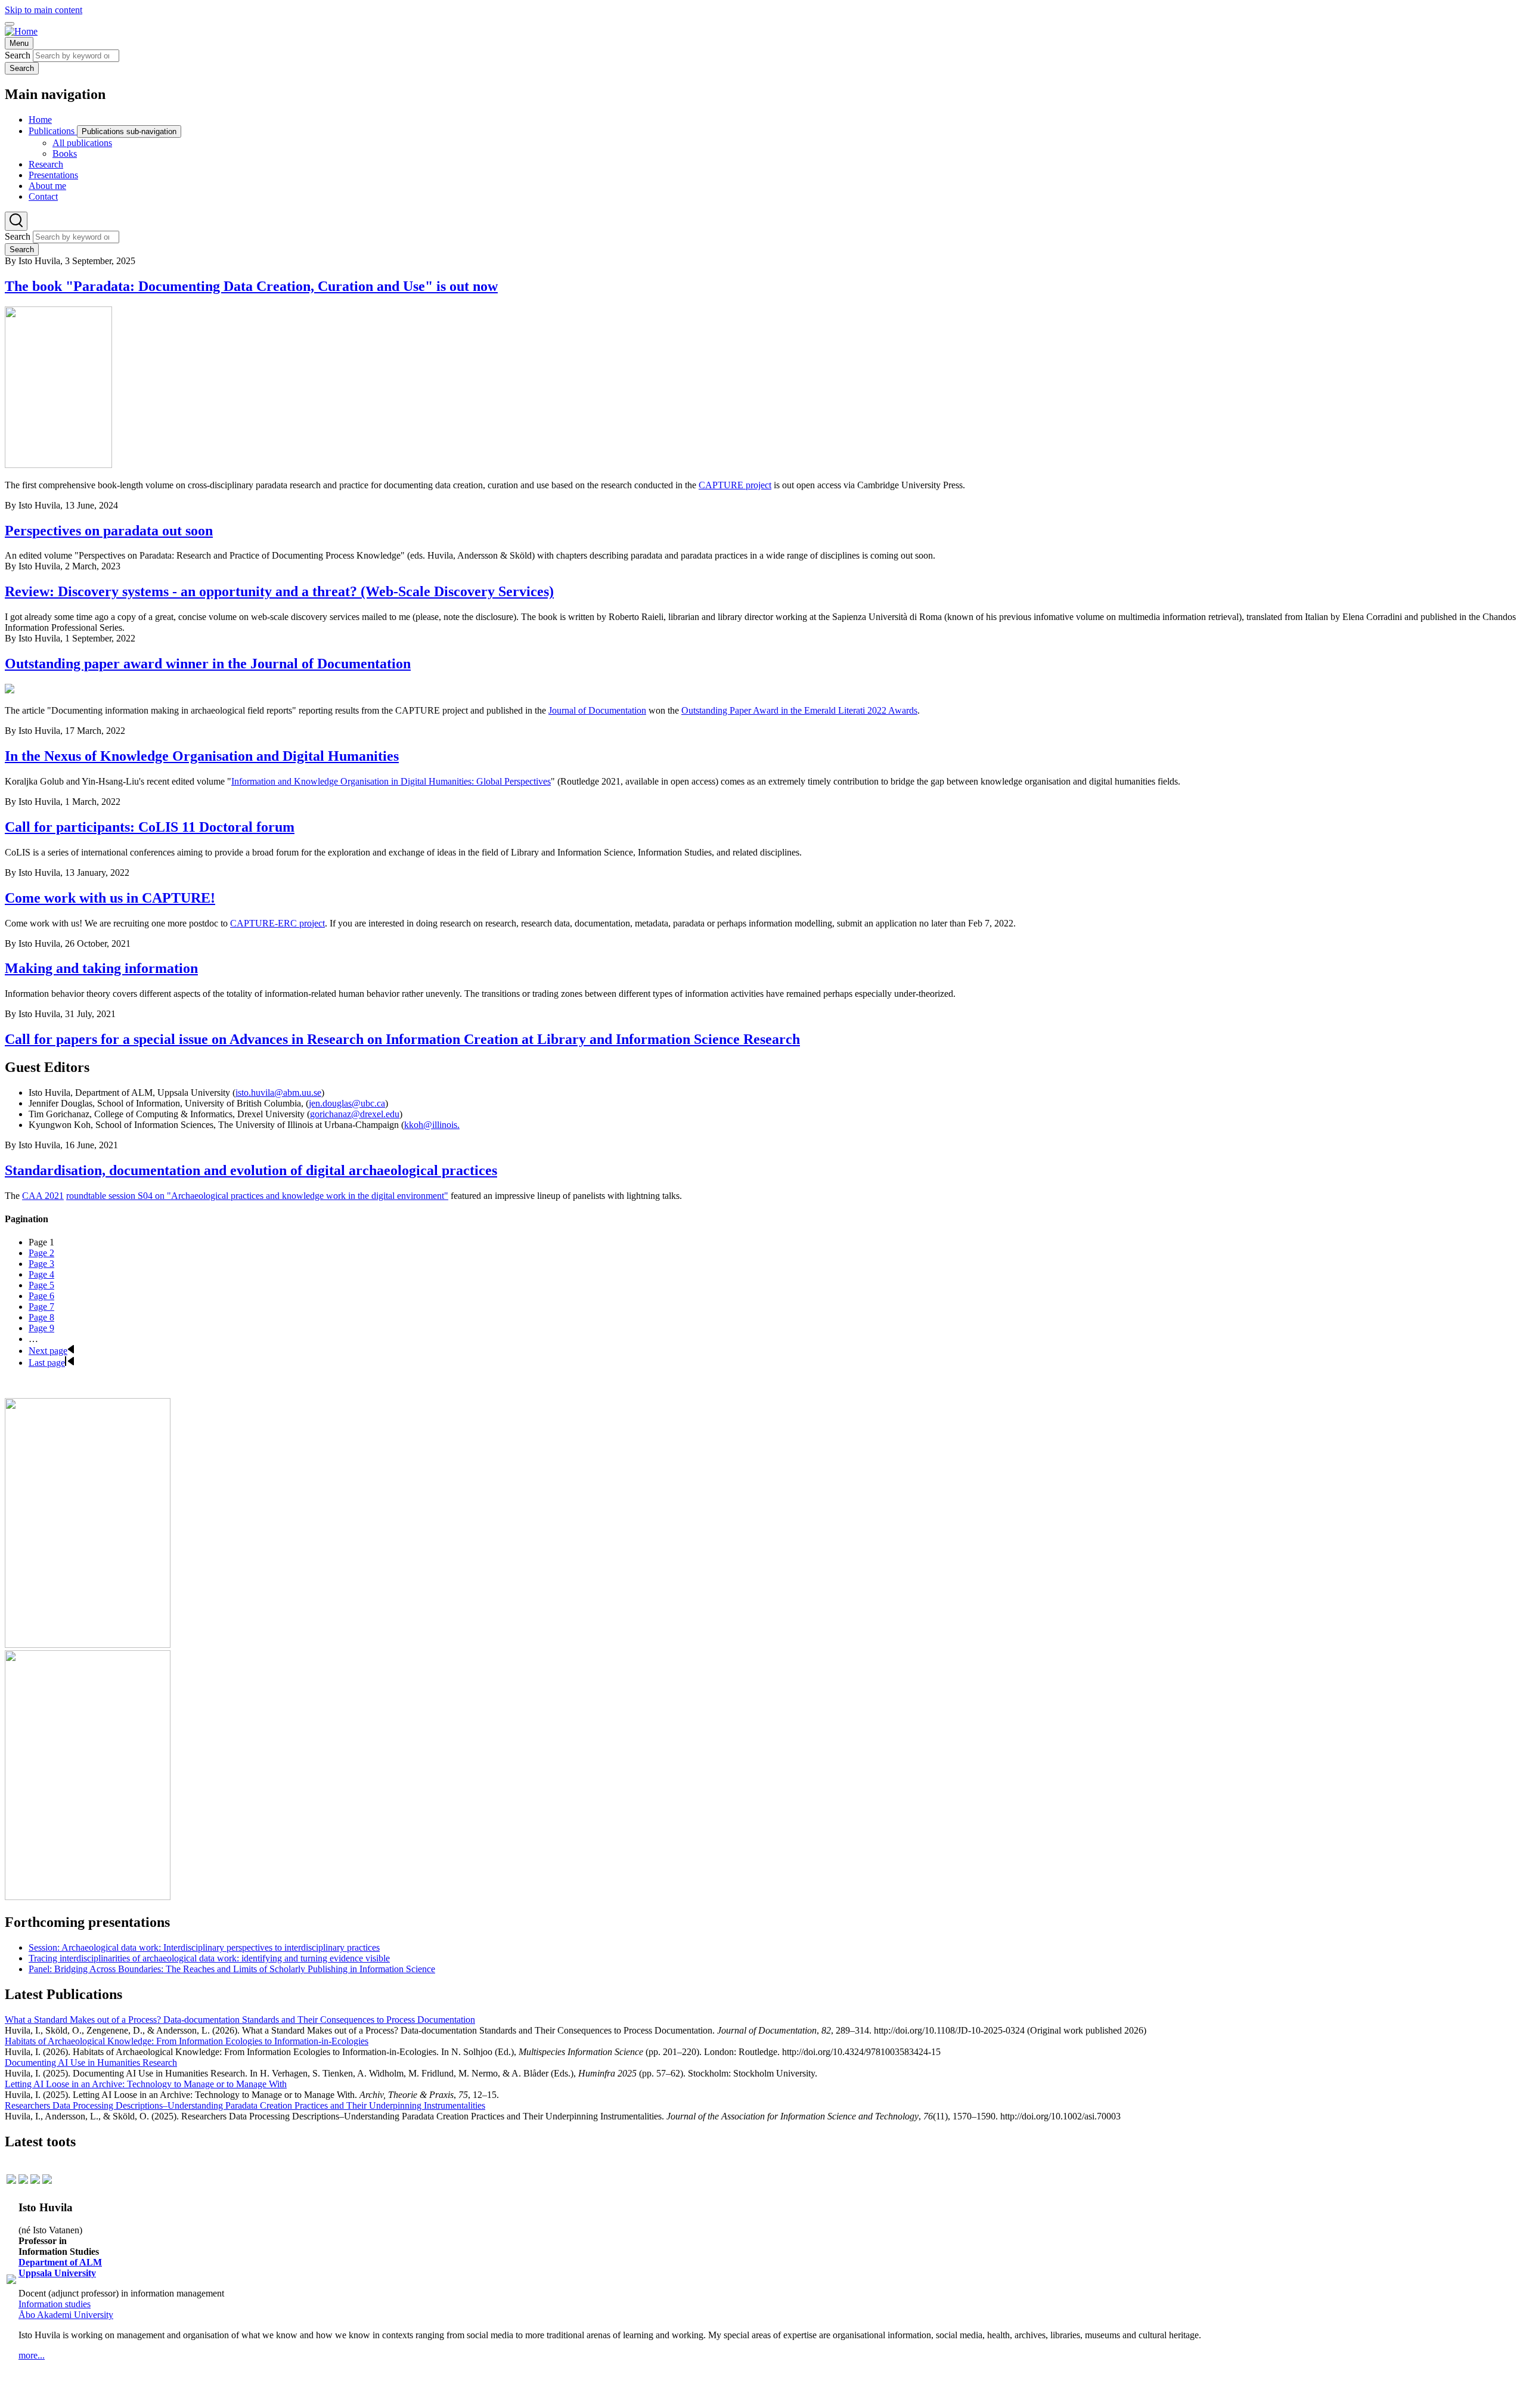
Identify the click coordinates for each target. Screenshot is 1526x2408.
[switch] (10, 24)
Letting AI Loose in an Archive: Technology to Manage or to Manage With (146, 2084)
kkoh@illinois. (432, 1125)
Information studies (55, 2304)
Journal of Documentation (597, 710)
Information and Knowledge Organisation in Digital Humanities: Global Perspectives (391, 781)
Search (18, 55)
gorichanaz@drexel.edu (355, 1114)
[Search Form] (16, 221)
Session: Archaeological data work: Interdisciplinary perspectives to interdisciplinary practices (204, 1947)
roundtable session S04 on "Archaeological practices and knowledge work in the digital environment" (257, 1196)
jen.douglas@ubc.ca (347, 1103)
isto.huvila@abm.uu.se (278, 1093)
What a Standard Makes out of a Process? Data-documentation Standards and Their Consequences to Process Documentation (240, 2020)
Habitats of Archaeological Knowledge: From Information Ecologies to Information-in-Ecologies (187, 2041)
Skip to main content (44, 10)
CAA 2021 (43, 1196)
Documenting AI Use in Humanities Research (91, 2063)
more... (32, 2355)
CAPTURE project (735, 485)
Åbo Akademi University (66, 2315)
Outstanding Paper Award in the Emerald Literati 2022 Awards (799, 710)
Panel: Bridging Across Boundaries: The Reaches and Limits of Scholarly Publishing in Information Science (232, 1969)
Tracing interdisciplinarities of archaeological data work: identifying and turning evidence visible (209, 1958)
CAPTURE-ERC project (277, 923)
